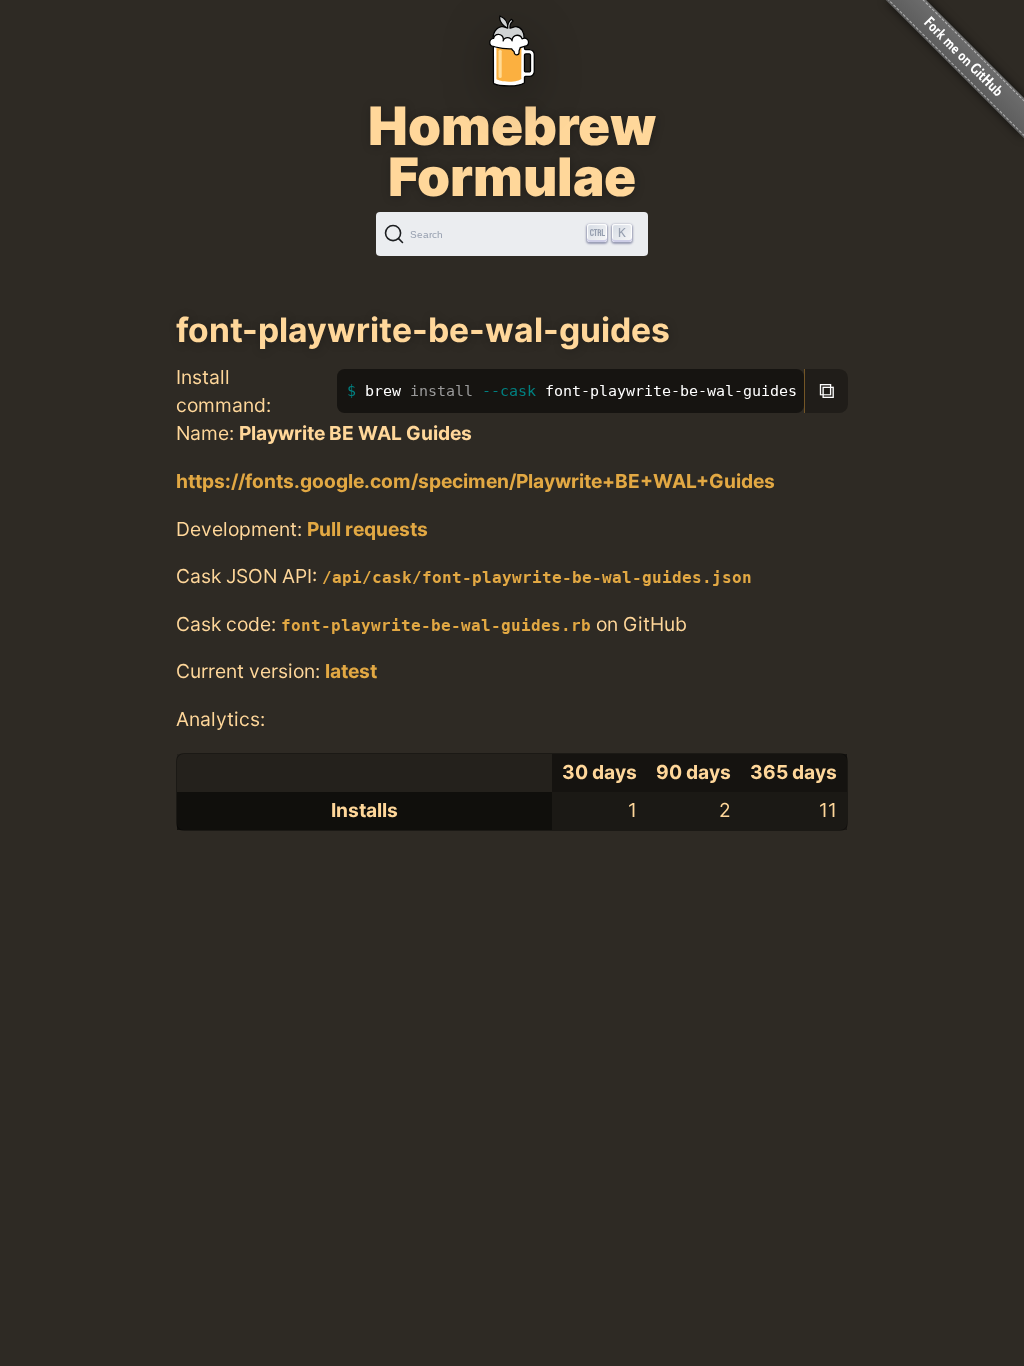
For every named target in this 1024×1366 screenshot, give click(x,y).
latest (351, 671)
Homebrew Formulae (512, 151)
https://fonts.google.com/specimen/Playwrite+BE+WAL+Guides (475, 481)
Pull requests (367, 529)
